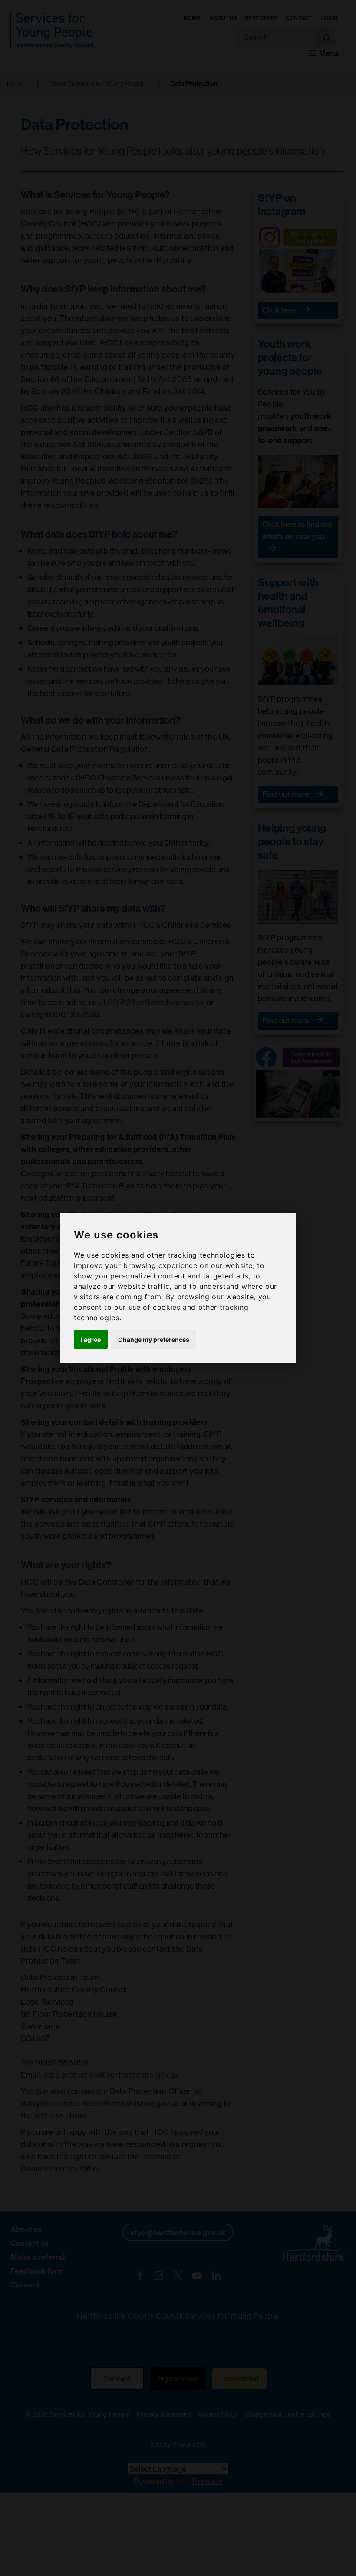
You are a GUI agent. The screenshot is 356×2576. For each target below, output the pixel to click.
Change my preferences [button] (154, 1339)
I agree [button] (91, 1339)
